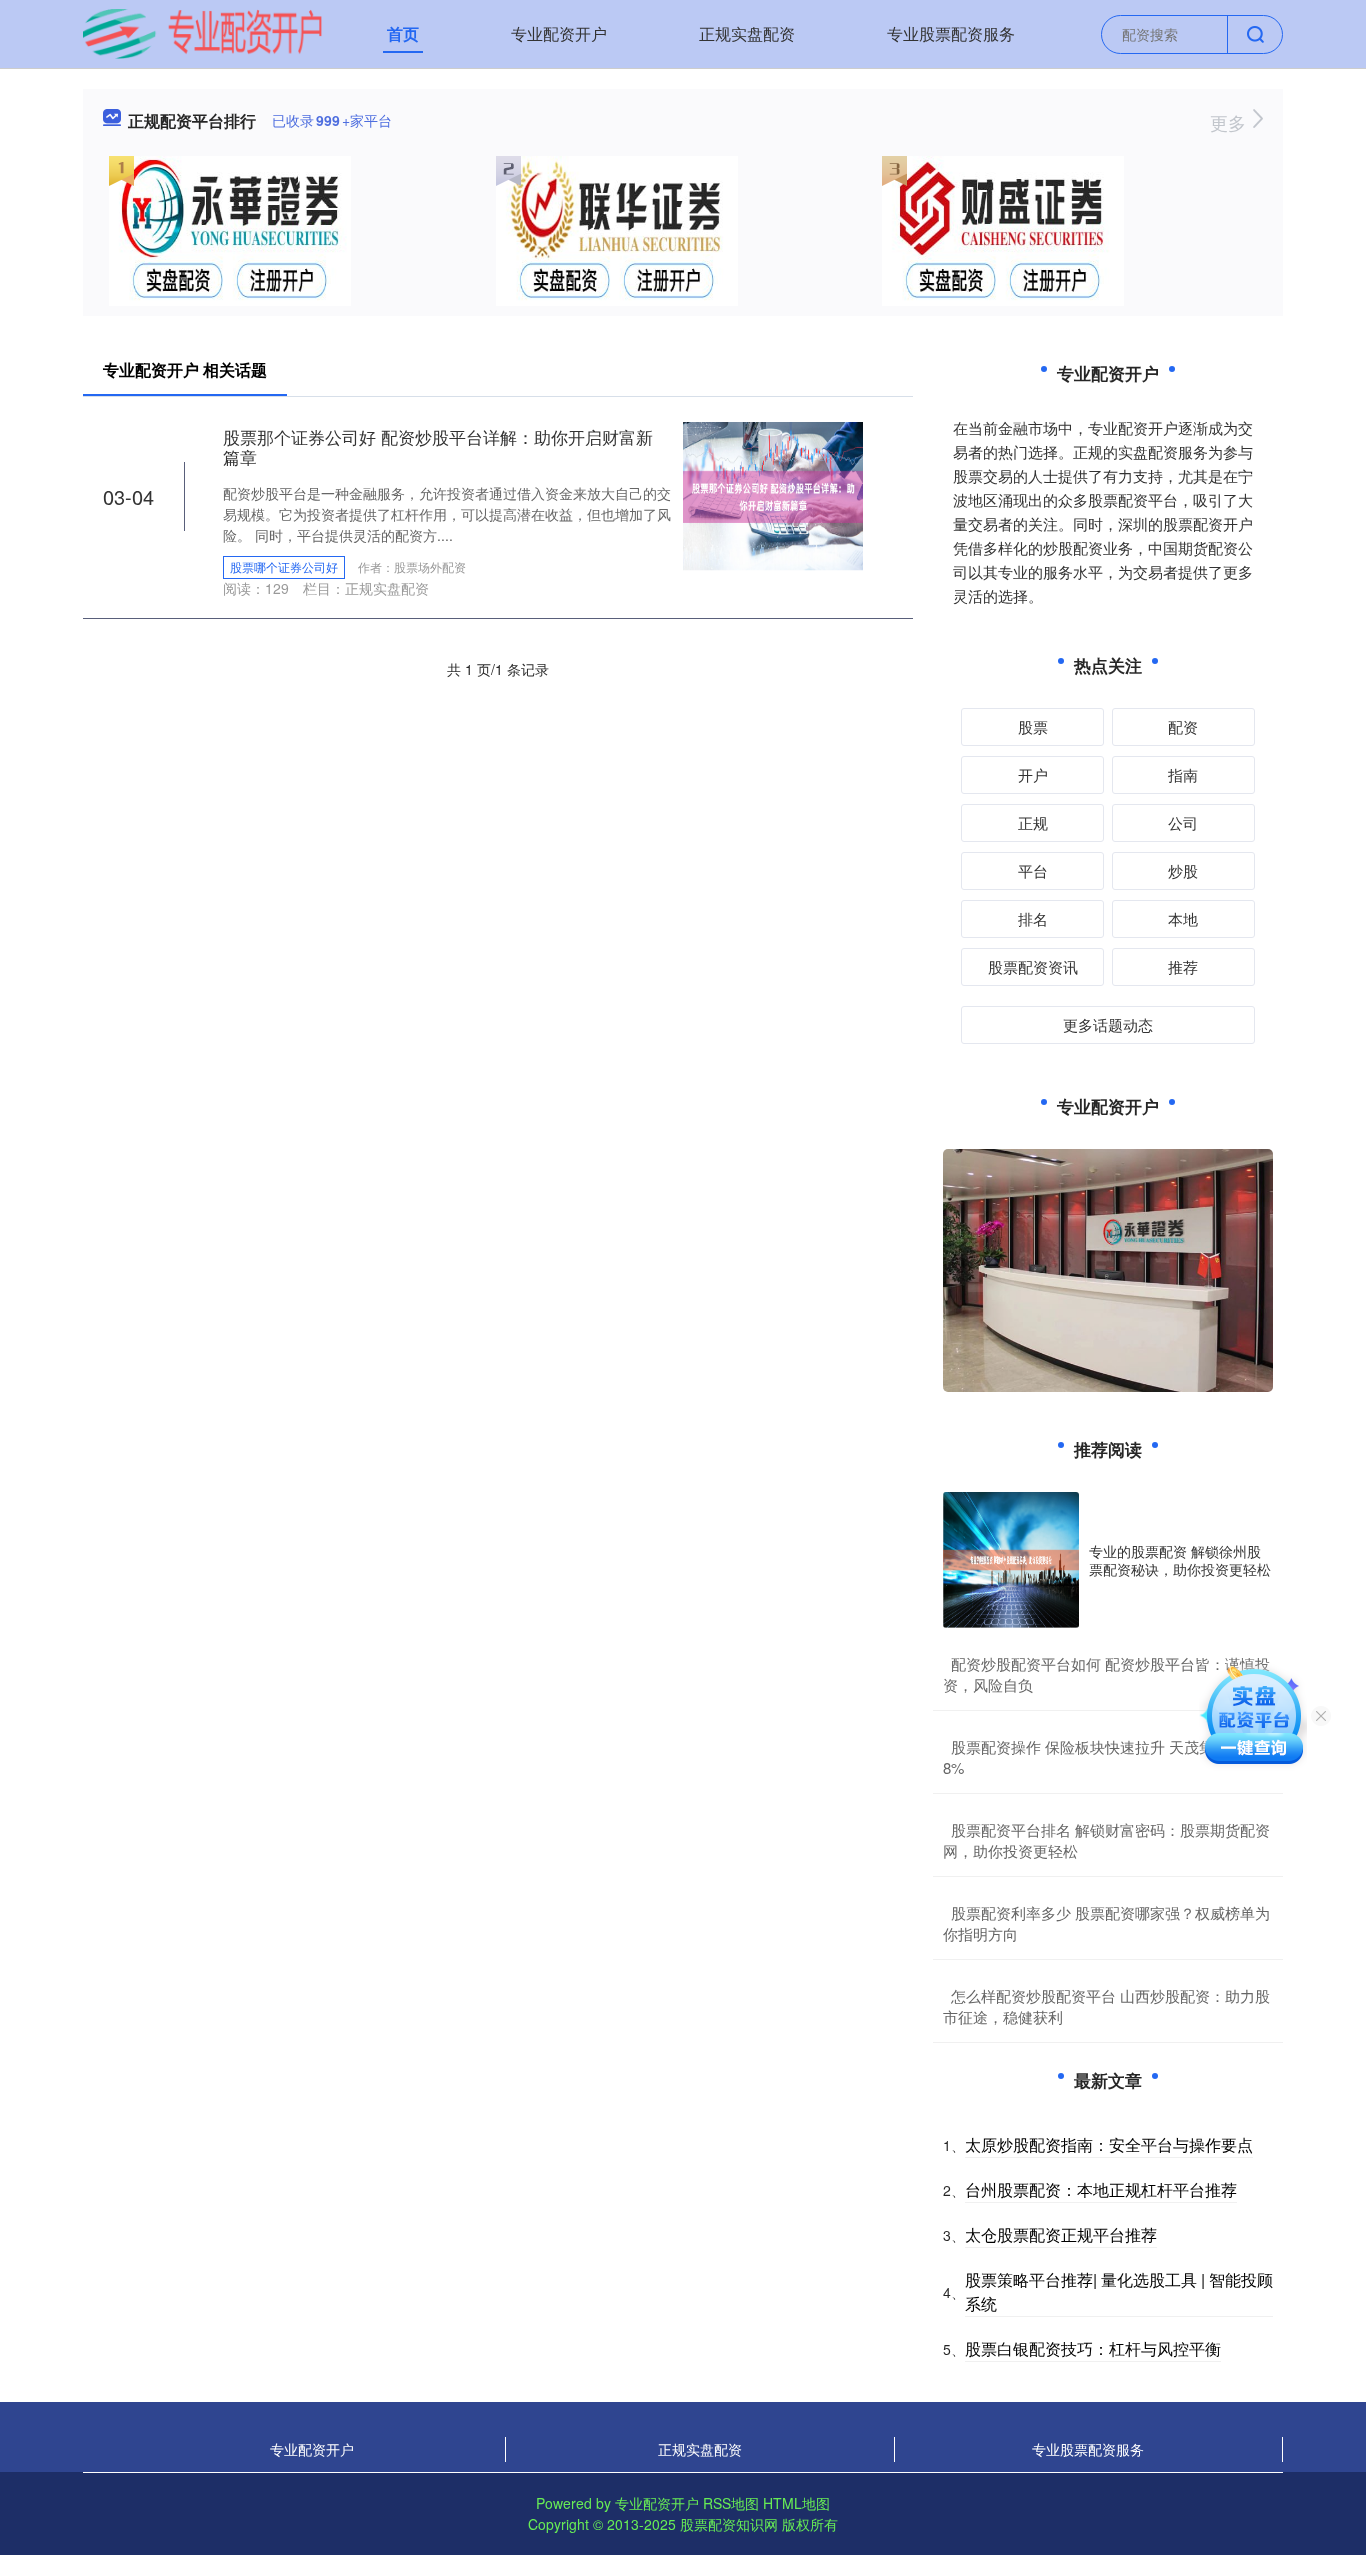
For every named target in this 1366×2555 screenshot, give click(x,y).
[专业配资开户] (202, 32)
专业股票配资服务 (951, 33)
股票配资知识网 (729, 2524)
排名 (1033, 918)
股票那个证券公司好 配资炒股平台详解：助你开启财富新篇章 (438, 446)
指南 (1183, 774)
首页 (403, 33)
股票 (1033, 726)
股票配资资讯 (1033, 966)
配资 (1183, 726)
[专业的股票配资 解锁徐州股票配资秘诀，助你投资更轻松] (1011, 1560)
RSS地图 (731, 2503)
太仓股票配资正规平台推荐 (1061, 2234)
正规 (1033, 822)
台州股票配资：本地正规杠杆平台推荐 (1101, 2189)
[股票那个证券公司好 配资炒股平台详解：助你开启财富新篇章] (773, 495)
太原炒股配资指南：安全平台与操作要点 (1109, 2144)
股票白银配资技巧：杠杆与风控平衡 (1093, 2348)
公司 (1183, 822)
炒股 (1183, 870)
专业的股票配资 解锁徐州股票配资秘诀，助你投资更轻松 (1180, 1560)
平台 (1033, 870)
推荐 (1183, 966)
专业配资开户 (559, 33)
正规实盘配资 (747, 33)
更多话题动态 (1108, 1024)
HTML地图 (796, 2503)
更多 (1230, 122)
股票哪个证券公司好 (284, 566)
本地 (1183, 918)
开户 (1033, 774)
